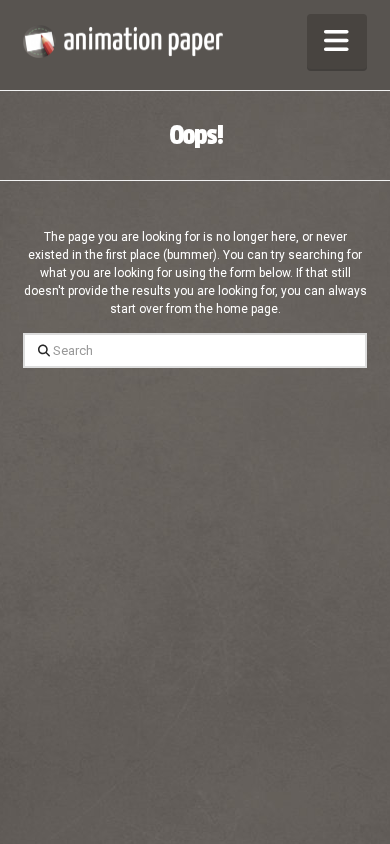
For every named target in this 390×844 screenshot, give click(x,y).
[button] (337, 41)
